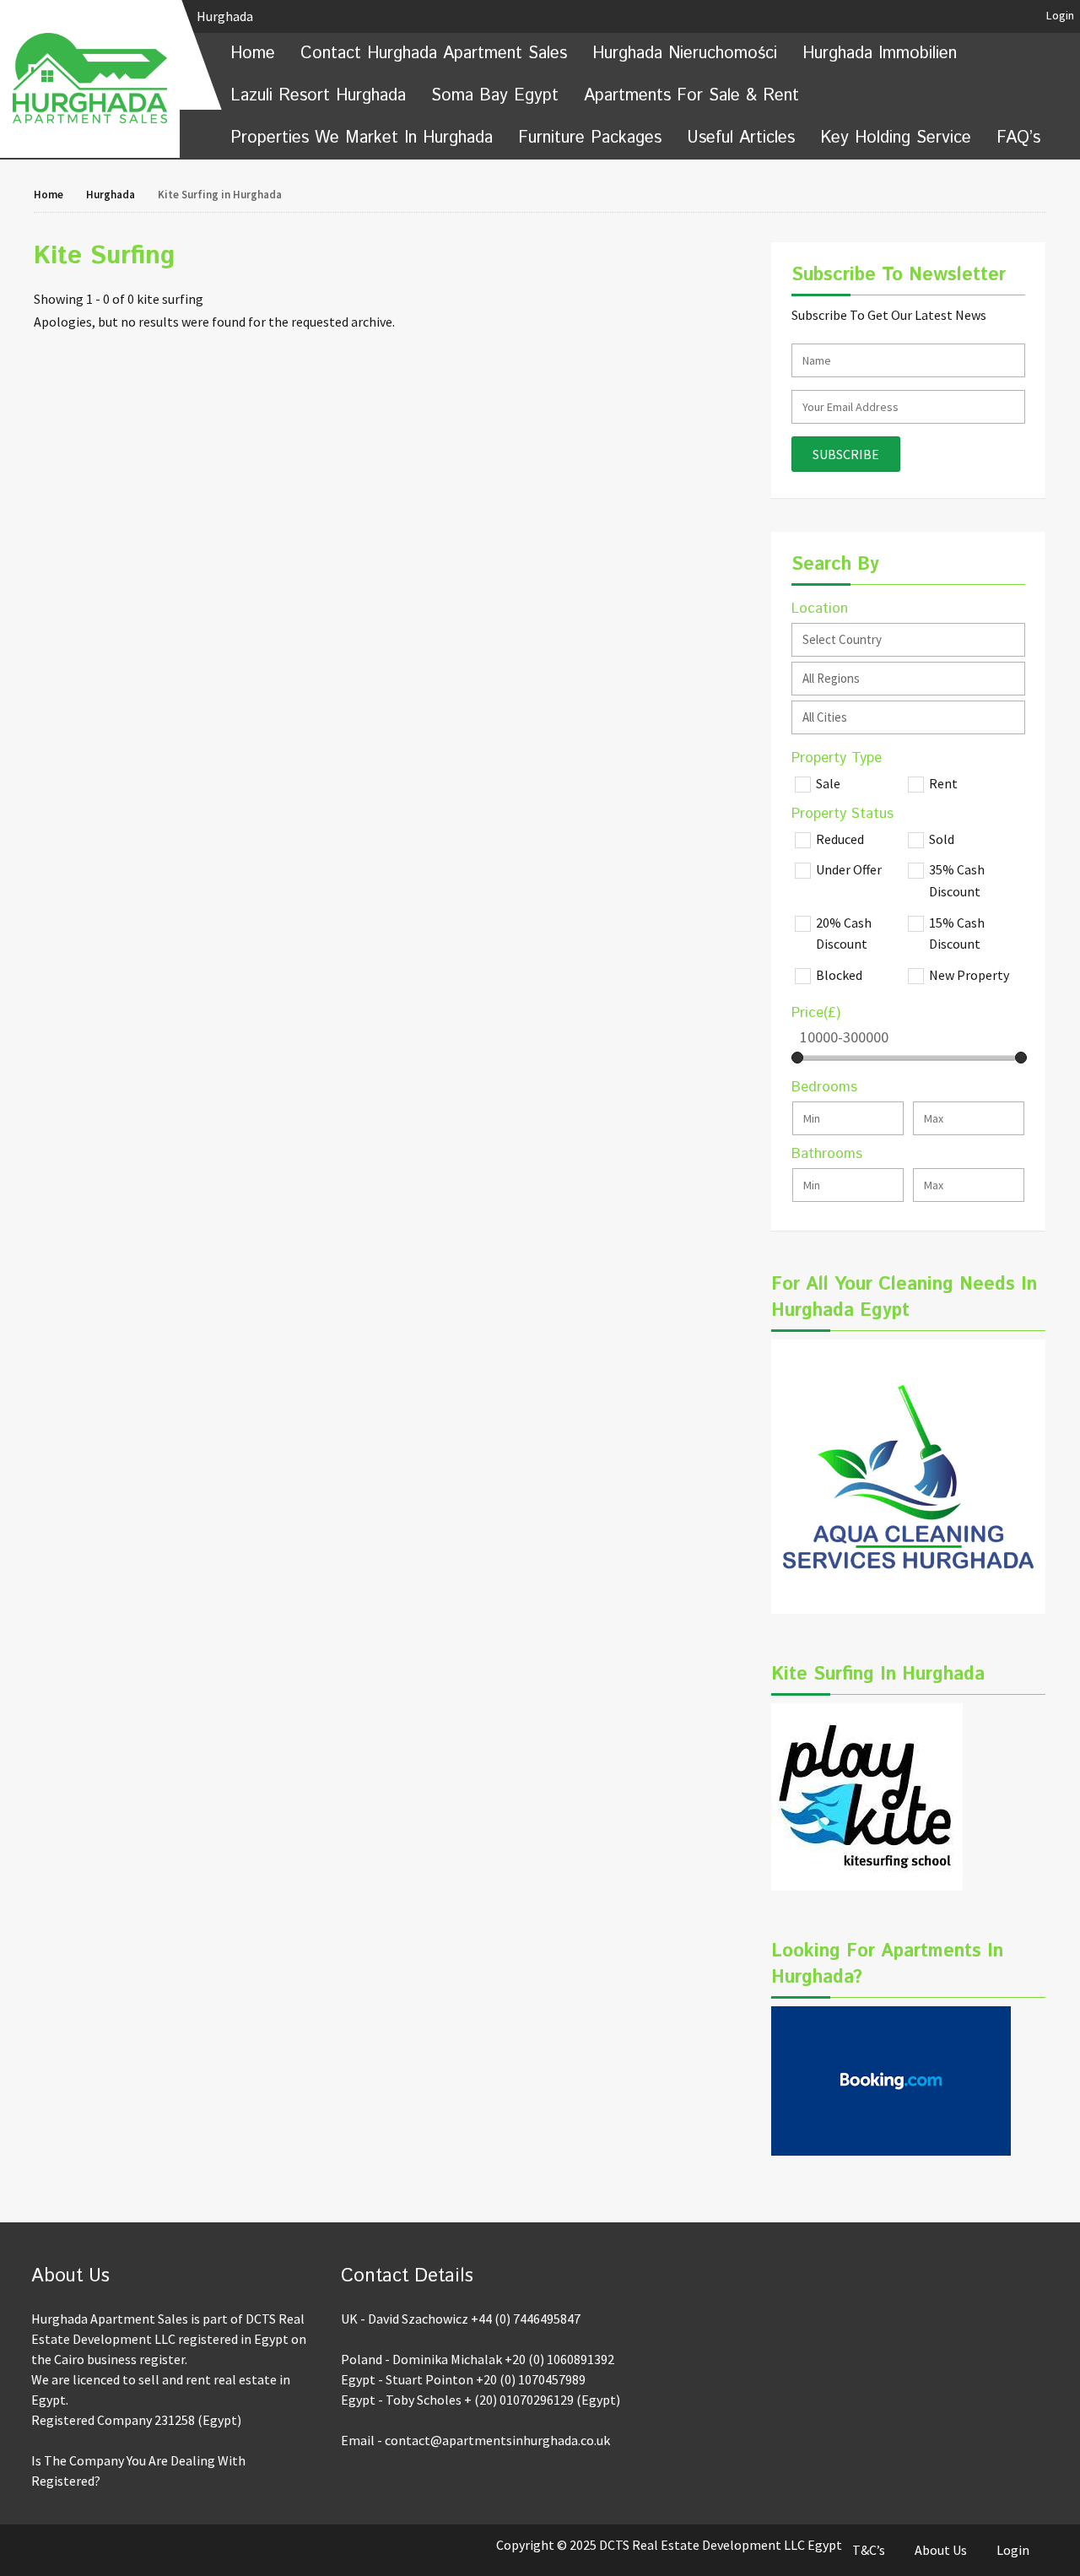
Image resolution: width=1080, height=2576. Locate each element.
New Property (969, 975)
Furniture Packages (590, 138)
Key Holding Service (896, 138)
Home (253, 54)
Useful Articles (741, 138)
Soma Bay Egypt (495, 96)
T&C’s (869, 2550)
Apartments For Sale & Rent (691, 96)
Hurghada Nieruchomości (685, 54)
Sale (828, 783)
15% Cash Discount (957, 934)
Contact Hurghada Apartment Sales (434, 54)
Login (1060, 15)
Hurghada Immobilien (880, 54)
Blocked (839, 975)
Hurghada (226, 16)
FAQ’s (1018, 138)
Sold (942, 839)
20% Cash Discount (844, 934)
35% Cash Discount (957, 880)
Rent (943, 783)
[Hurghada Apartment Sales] (90, 78)
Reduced (840, 839)
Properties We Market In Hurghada (362, 138)
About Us (941, 2550)
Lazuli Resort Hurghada (318, 96)
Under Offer (849, 869)
